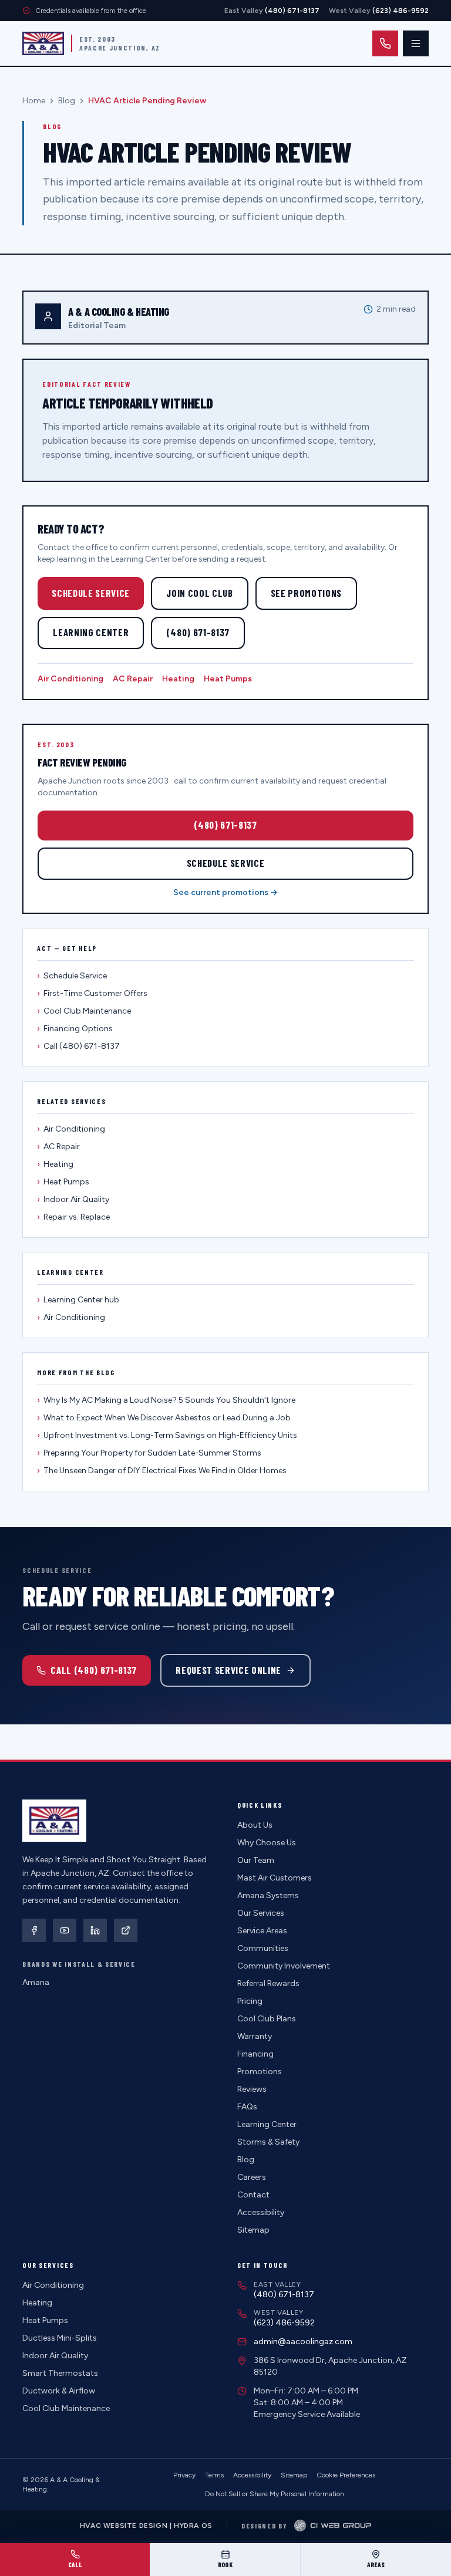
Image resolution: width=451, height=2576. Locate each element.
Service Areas (262, 1931)
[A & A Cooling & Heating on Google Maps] (126, 1930)
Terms (214, 2475)
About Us (255, 1825)
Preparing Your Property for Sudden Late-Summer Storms (149, 1453)
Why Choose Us (267, 1843)
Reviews (252, 2089)
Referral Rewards (268, 1984)
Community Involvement (284, 1966)
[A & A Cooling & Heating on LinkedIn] (95, 1930)
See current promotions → (225, 892)
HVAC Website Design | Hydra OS (146, 2526)
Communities (263, 1948)
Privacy (184, 2475)
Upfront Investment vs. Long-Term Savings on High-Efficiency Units (167, 1435)
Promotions (260, 2072)
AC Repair (133, 679)
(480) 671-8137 (198, 632)
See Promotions (306, 593)
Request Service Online (228, 1670)
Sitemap (253, 2230)
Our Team (256, 1860)
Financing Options (75, 1029)
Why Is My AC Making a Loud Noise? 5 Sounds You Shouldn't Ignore (166, 1400)
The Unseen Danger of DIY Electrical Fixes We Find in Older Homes (162, 1471)
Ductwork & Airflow (59, 2391)
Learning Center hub (78, 1300)
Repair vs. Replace (73, 1217)
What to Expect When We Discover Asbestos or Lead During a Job (164, 1418)
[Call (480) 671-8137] (385, 43)
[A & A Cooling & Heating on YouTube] (65, 1930)
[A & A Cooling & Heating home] (43, 43)
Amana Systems (268, 1895)
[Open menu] (416, 43)
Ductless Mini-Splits (60, 2338)
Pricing (250, 2001)
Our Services (261, 1913)
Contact (253, 2195)
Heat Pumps (228, 679)
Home (34, 101)
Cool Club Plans (267, 2019)
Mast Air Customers (275, 1878)
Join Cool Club (199, 593)
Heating (178, 679)
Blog (67, 101)
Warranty (255, 2036)
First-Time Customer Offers (92, 993)
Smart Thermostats (60, 2373)
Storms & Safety (268, 2142)
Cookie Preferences (346, 2475)
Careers (252, 2177)
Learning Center (91, 632)
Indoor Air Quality (73, 1199)
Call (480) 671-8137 (78, 1046)
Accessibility (261, 2212)
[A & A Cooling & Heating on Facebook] (34, 1930)
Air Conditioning (70, 679)
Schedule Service (91, 593)
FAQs (247, 2107)
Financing (255, 2054)
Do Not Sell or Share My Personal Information (275, 2494)
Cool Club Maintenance (84, 1011)
